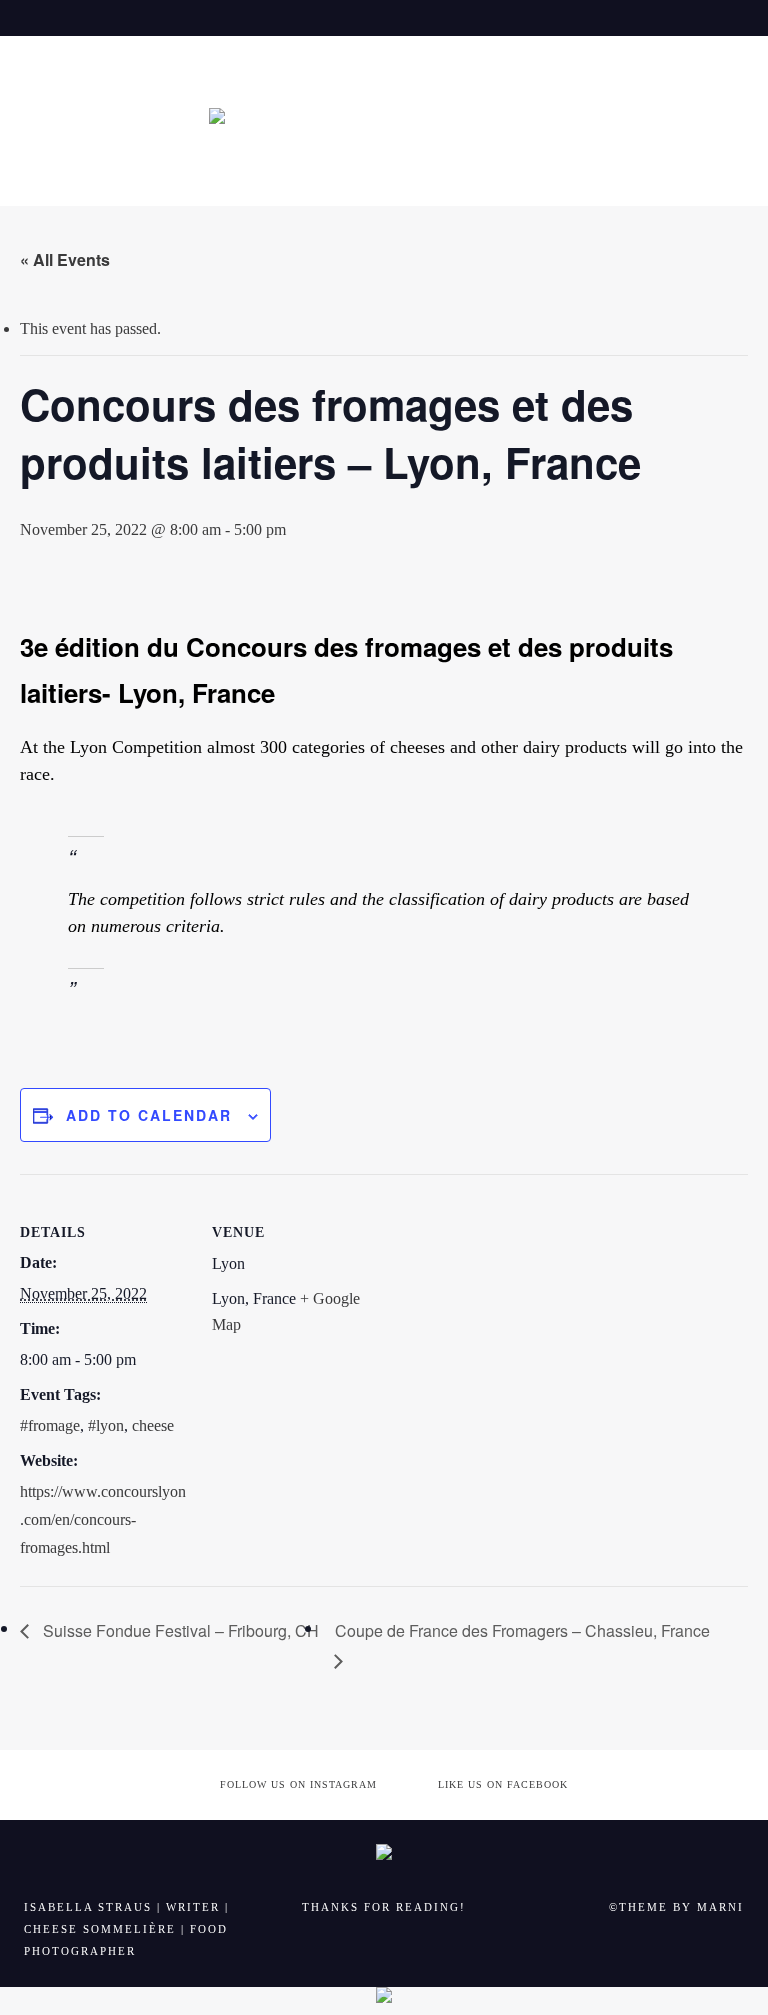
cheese (153, 1425)
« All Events (65, 259)
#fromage (50, 1425)
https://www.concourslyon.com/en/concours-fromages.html (103, 1519)
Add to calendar (149, 1115)
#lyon (106, 1425)
